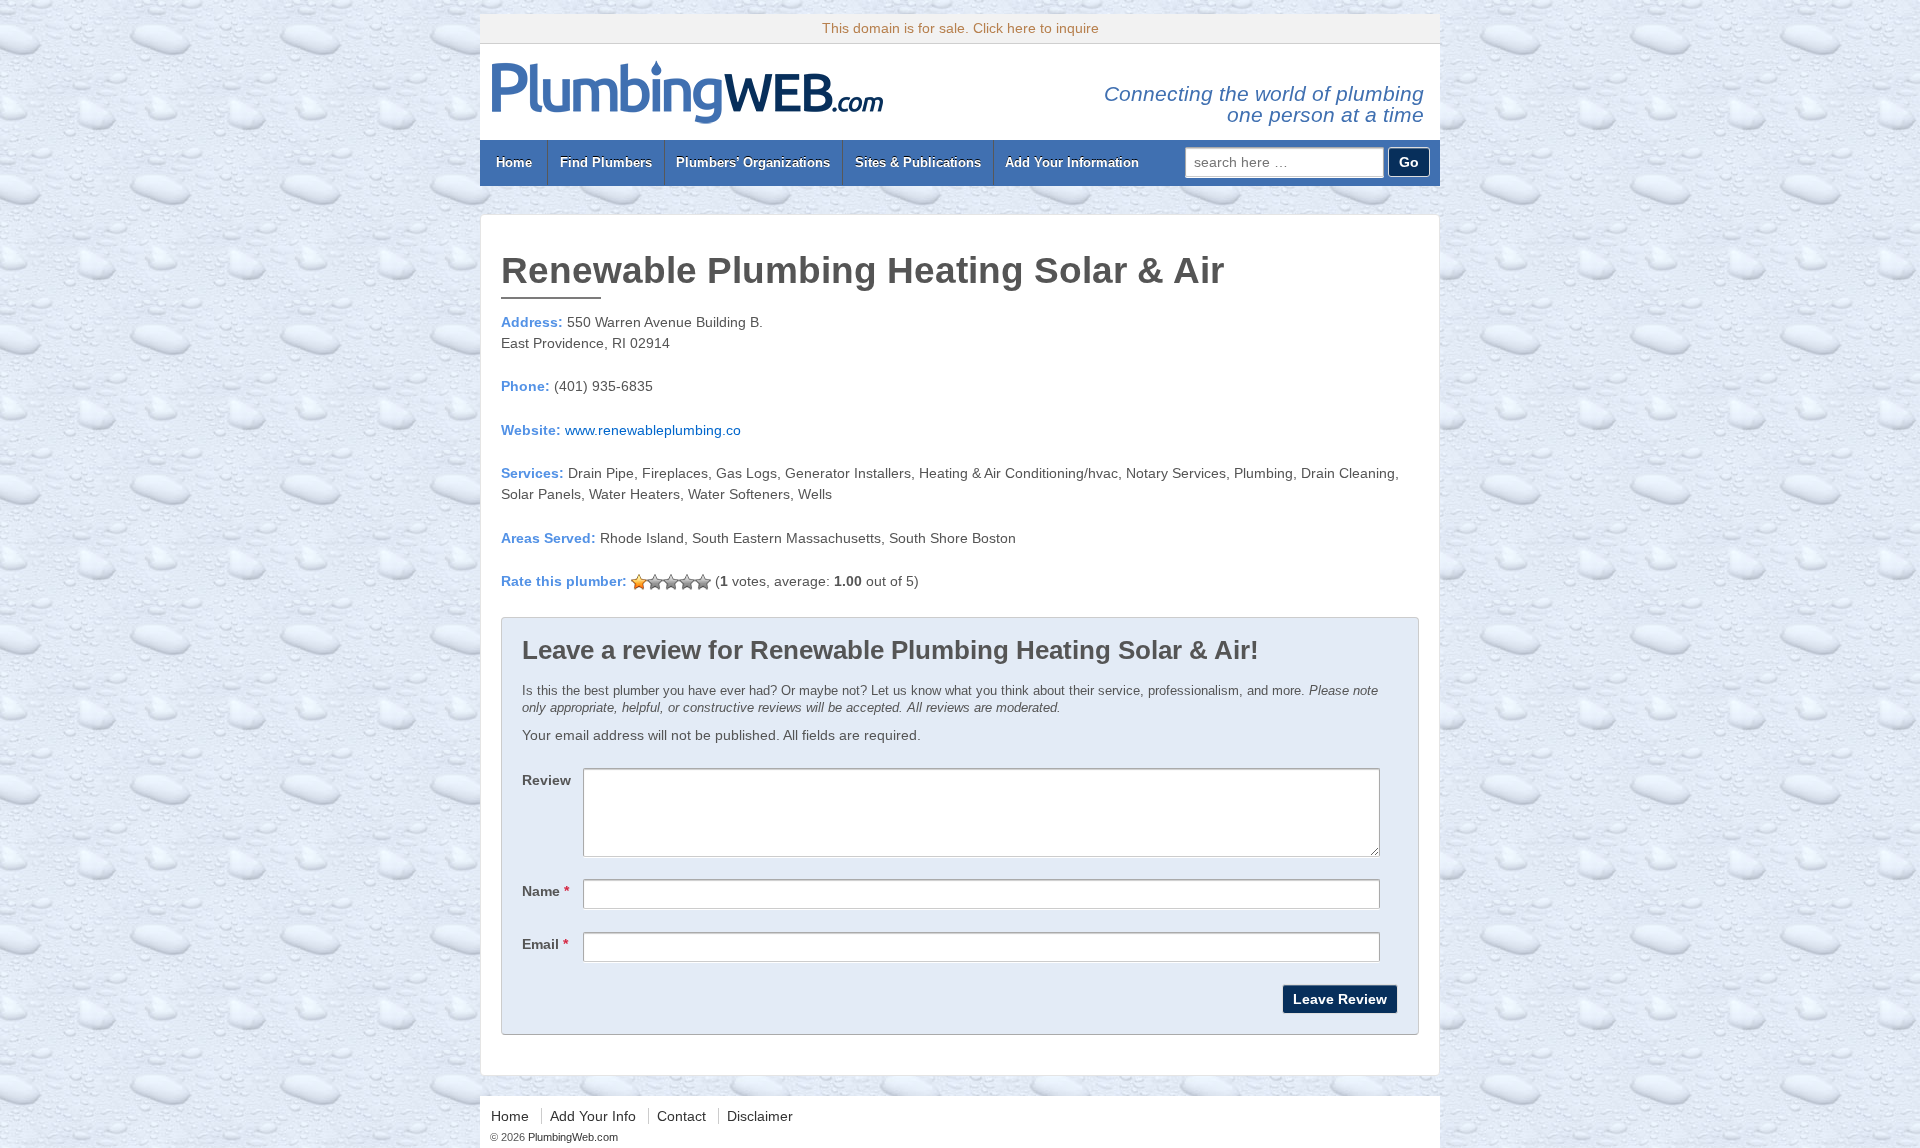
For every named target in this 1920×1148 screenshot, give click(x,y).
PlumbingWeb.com (571, 1137)
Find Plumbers (606, 162)
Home (514, 162)
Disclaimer (760, 1116)
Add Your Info (593, 1116)
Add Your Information (1072, 162)
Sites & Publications (918, 162)
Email (545, 944)
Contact (681, 1116)
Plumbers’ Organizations (753, 162)
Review (546, 780)
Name (545, 891)
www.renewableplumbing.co (653, 430)
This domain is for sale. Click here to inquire (960, 28)
